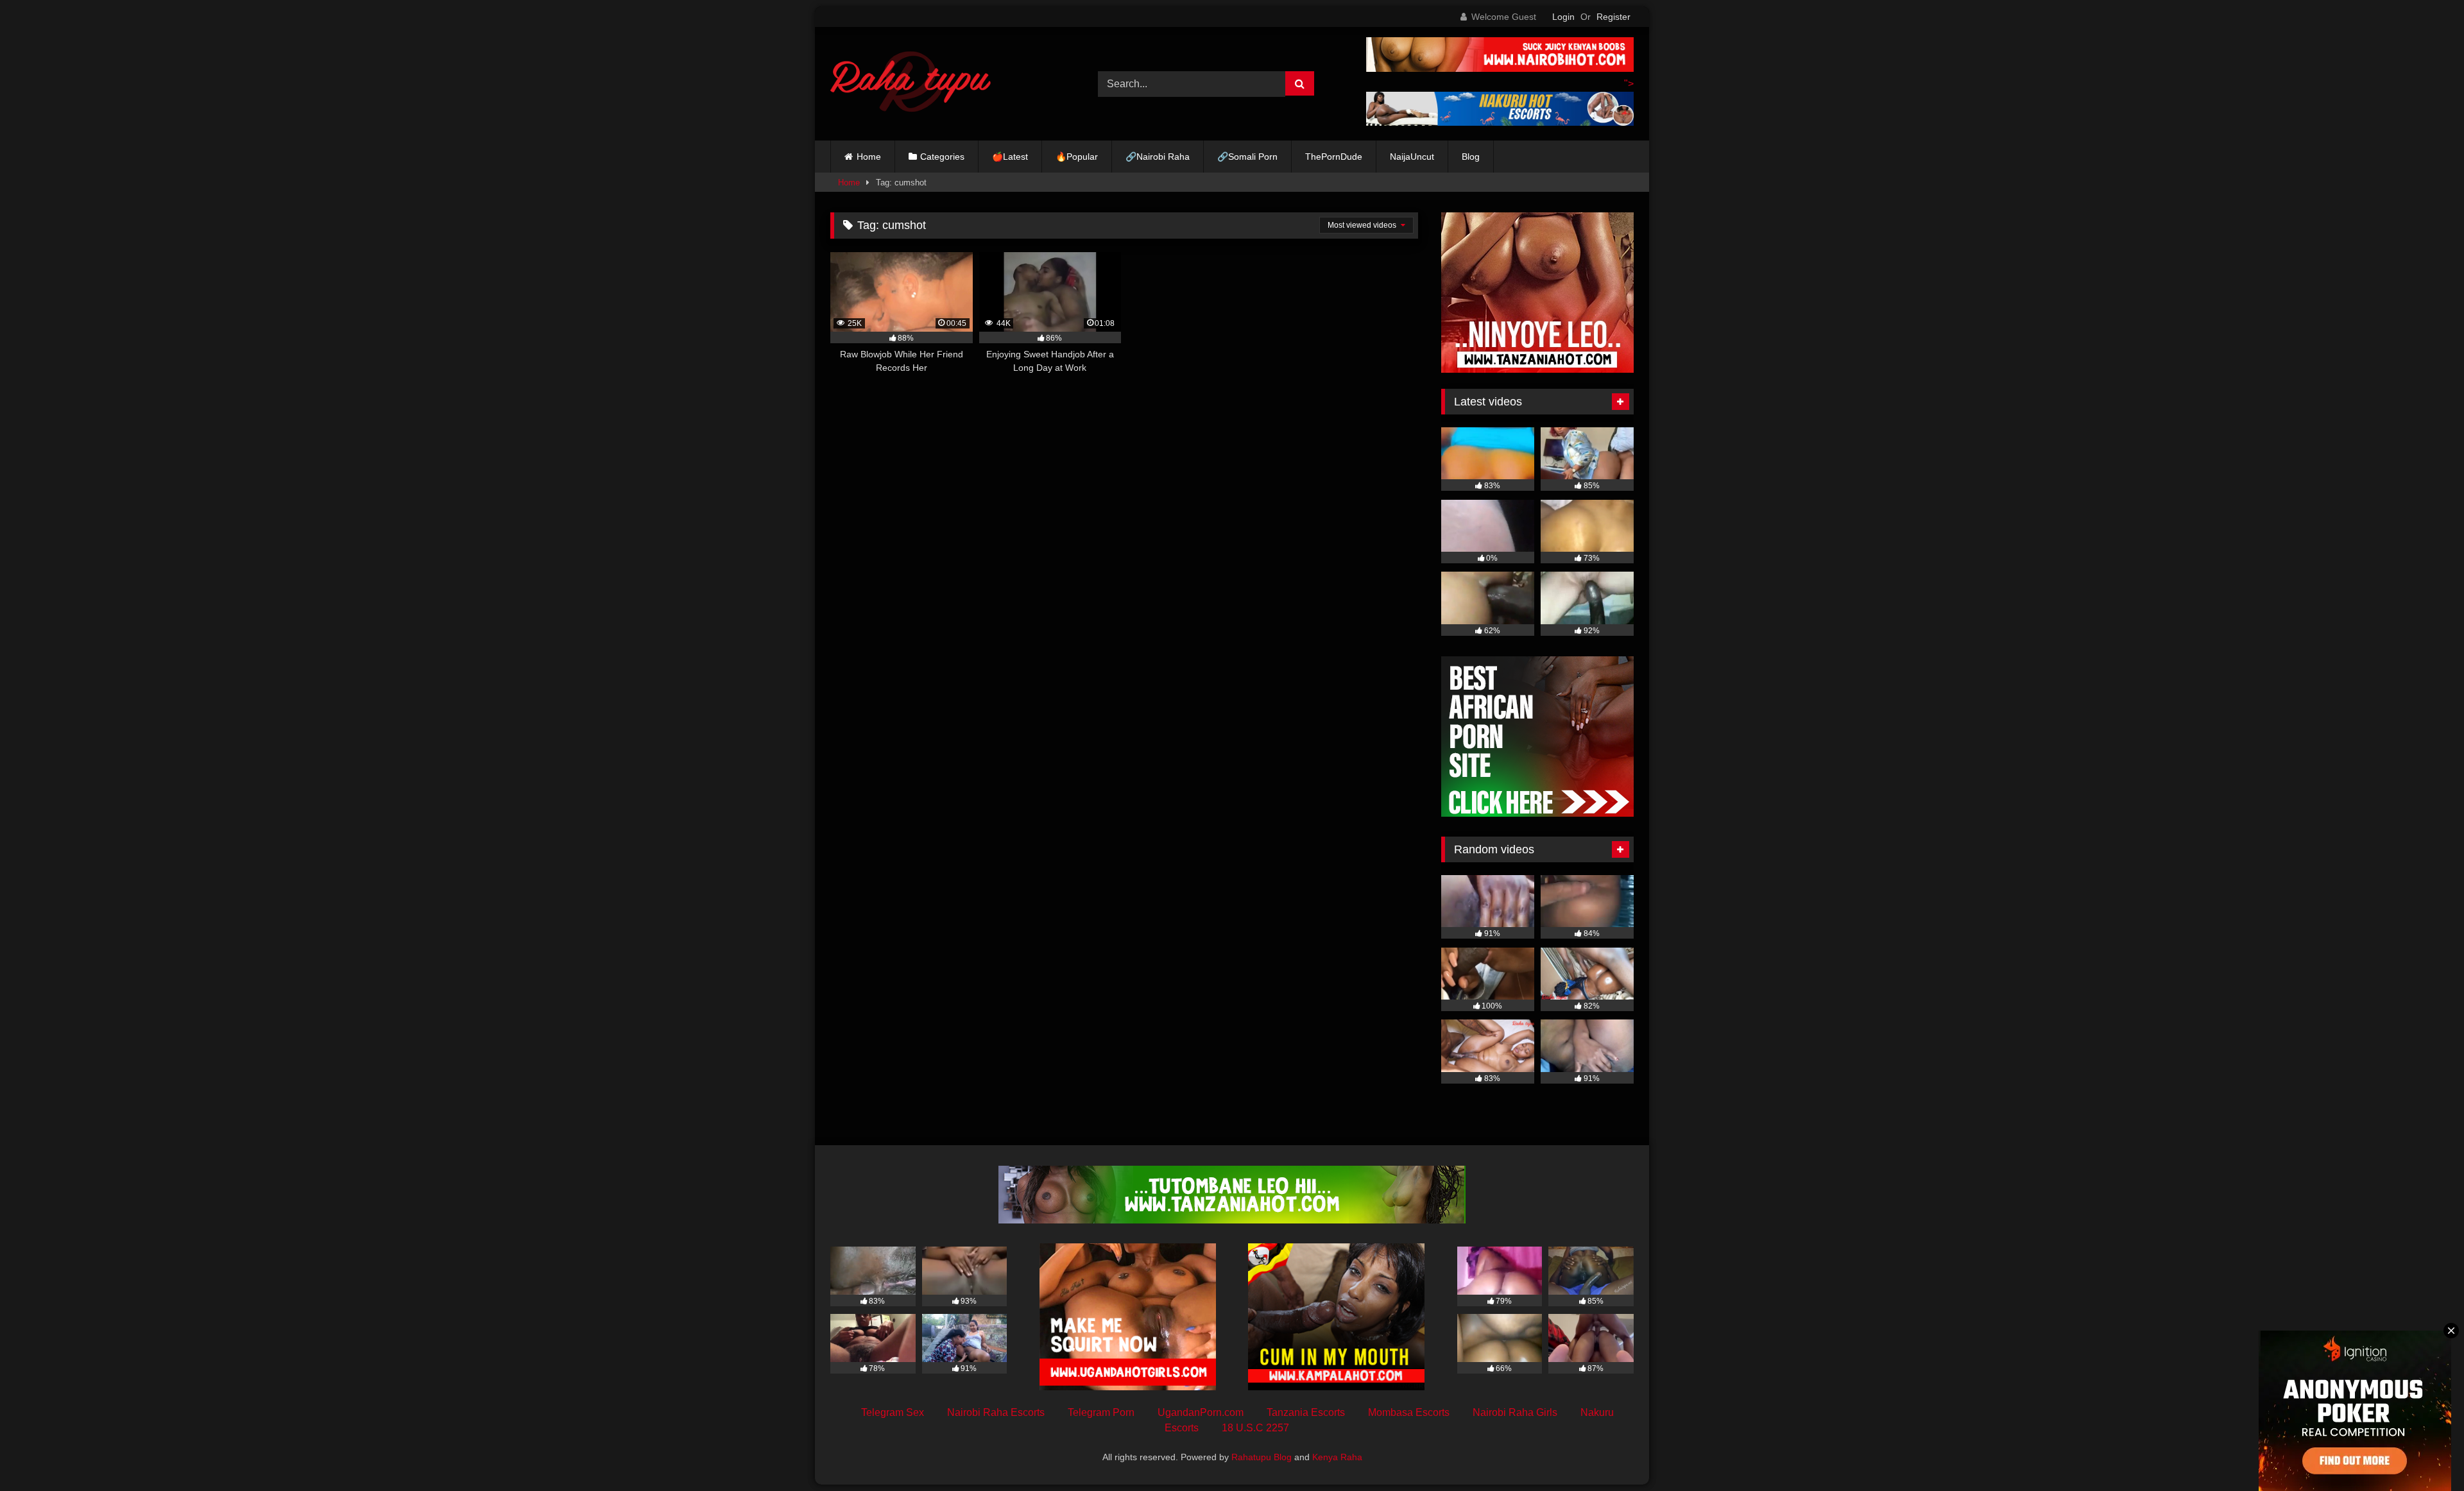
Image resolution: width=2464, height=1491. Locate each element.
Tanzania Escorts (1306, 1412)
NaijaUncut (1412, 157)
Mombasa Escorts (1409, 1412)
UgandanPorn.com (1201, 1412)
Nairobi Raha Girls (1515, 1412)
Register (1613, 17)
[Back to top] (2424, 1453)
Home (869, 157)
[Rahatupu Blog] (911, 84)
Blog (1471, 157)
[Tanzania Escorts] (1537, 369)
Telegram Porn (1101, 1412)
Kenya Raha (1337, 1457)
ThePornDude (1334, 157)
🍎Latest (1010, 157)
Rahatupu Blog (1262, 1457)
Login (1563, 17)
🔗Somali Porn (1247, 157)
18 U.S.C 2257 (1255, 1428)
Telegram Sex (893, 1412)
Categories (942, 157)
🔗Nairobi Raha (1158, 157)
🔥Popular (1077, 157)
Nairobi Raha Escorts (996, 1412)
